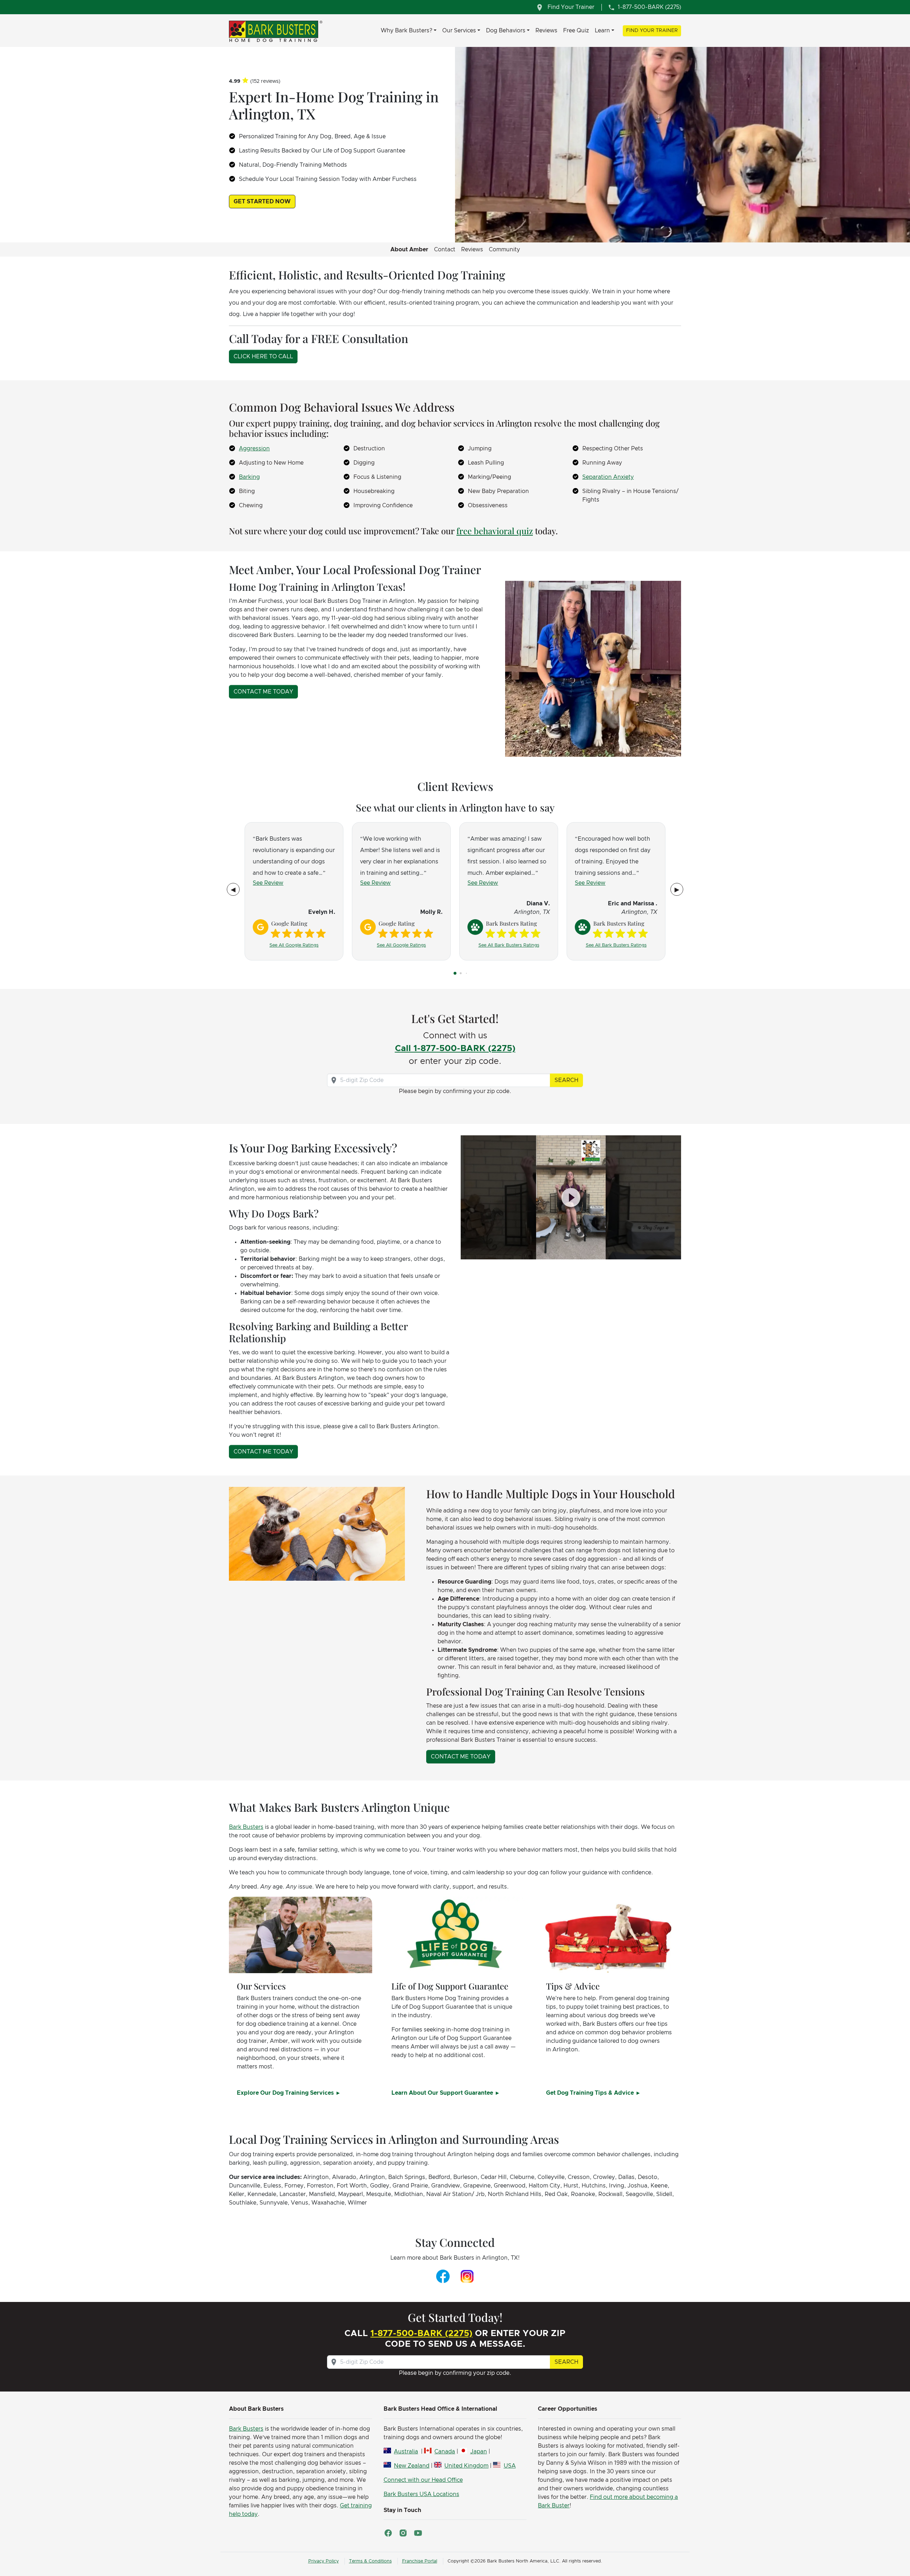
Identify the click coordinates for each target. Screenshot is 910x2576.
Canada (445, 2452)
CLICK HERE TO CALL (263, 357)
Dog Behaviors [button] (506, 31)
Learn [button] (602, 31)
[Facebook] (443, 2276)
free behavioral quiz (495, 531)
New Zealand (412, 2466)
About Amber (409, 250)
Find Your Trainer (652, 31)
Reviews (546, 31)
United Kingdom (466, 2466)
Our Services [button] (459, 31)
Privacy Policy (323, 2561)
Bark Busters (246, 1827)
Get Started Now (262, 202)
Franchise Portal (420, 2561)
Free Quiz (576, 31)
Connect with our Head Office (423, 2480)
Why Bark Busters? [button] (406, 31)
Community (504, 250)
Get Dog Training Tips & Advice (591, 2093)
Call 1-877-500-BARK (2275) (455, 1049)
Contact (445, 250)
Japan (478, 2452)
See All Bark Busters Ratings (509, 945)
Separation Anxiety (608, 477)
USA (510, 2466)
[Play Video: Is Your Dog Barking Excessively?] (571, 1197)
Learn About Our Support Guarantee (443, 2093)
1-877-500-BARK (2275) (421, 2334)
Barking (249, 477)
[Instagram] (467, 2276)
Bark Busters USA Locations (421, 2494)
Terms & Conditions (370, 2561)
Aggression (254, 449)
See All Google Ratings (294, 945)
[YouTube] (418, 2533)
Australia (406, 2452)
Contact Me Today (263, 692)
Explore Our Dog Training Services (286, 2093)
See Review (268, 883)
